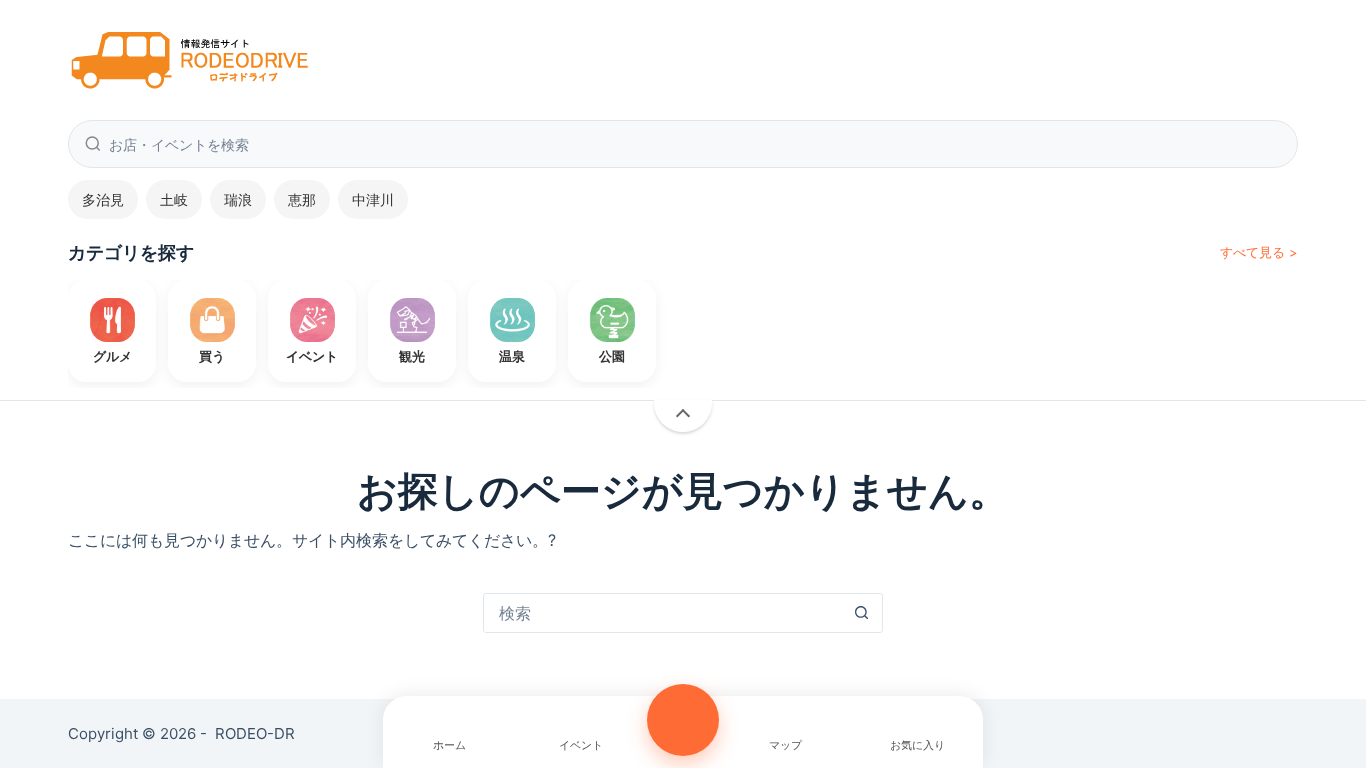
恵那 (302, 199)
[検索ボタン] (862, 613)
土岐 (174, 199)
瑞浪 (238, 199)
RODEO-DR (255, 733)
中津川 (373, 199)
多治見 (103, 199)
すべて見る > (1259, 252)
